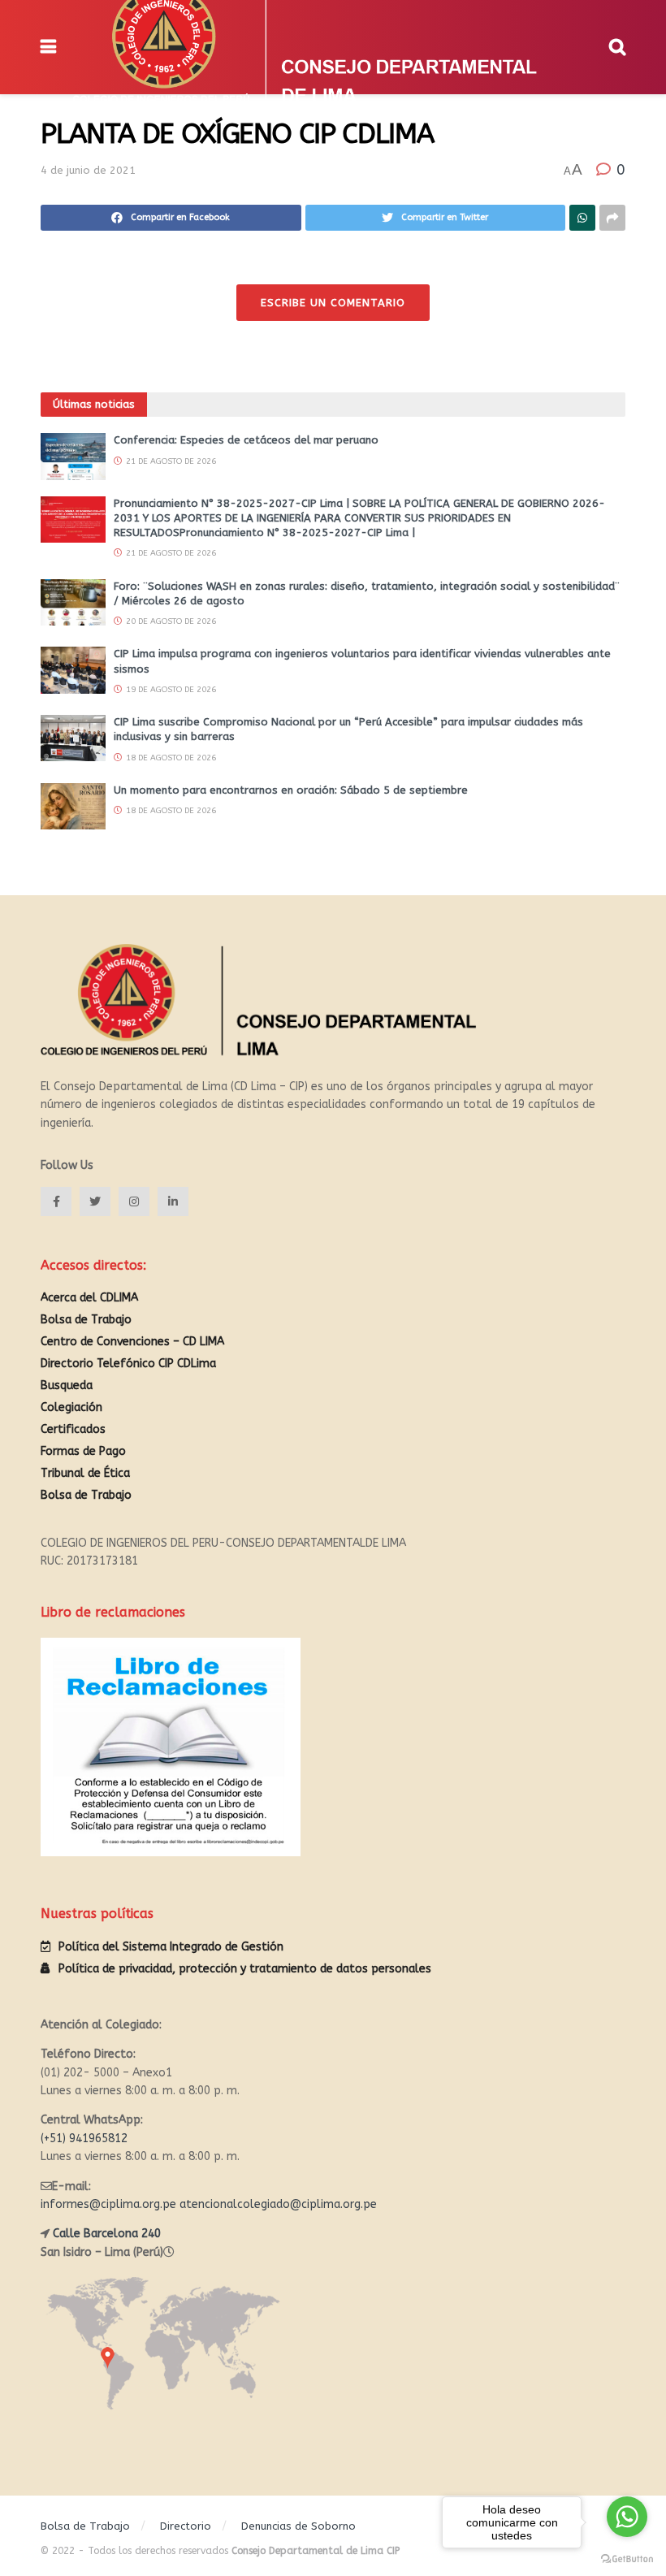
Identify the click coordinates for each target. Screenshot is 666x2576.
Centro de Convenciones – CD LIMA (132, 1342)
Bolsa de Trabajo (86, 1320)
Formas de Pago (83, 1451)
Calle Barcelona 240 (107, 2234)
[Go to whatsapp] (627, 2517)
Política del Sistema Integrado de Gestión (171, 1947)
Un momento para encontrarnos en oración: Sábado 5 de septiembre (291, 790)
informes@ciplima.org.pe (108, 2204)
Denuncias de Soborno (298, 2526)
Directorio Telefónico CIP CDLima (128, 1364)
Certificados (73, 1429)
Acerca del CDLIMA (89, 1298)
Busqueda (67, 1385)
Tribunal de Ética (85, 1473)
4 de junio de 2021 (88, 170)
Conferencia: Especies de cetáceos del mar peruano (246, 440)
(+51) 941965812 (84, 2139)
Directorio (186, 2526)
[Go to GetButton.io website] (627, 2559)
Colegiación (71, 1407)
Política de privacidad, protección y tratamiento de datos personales (245, 1969)
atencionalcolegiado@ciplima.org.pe (278, 2204)
